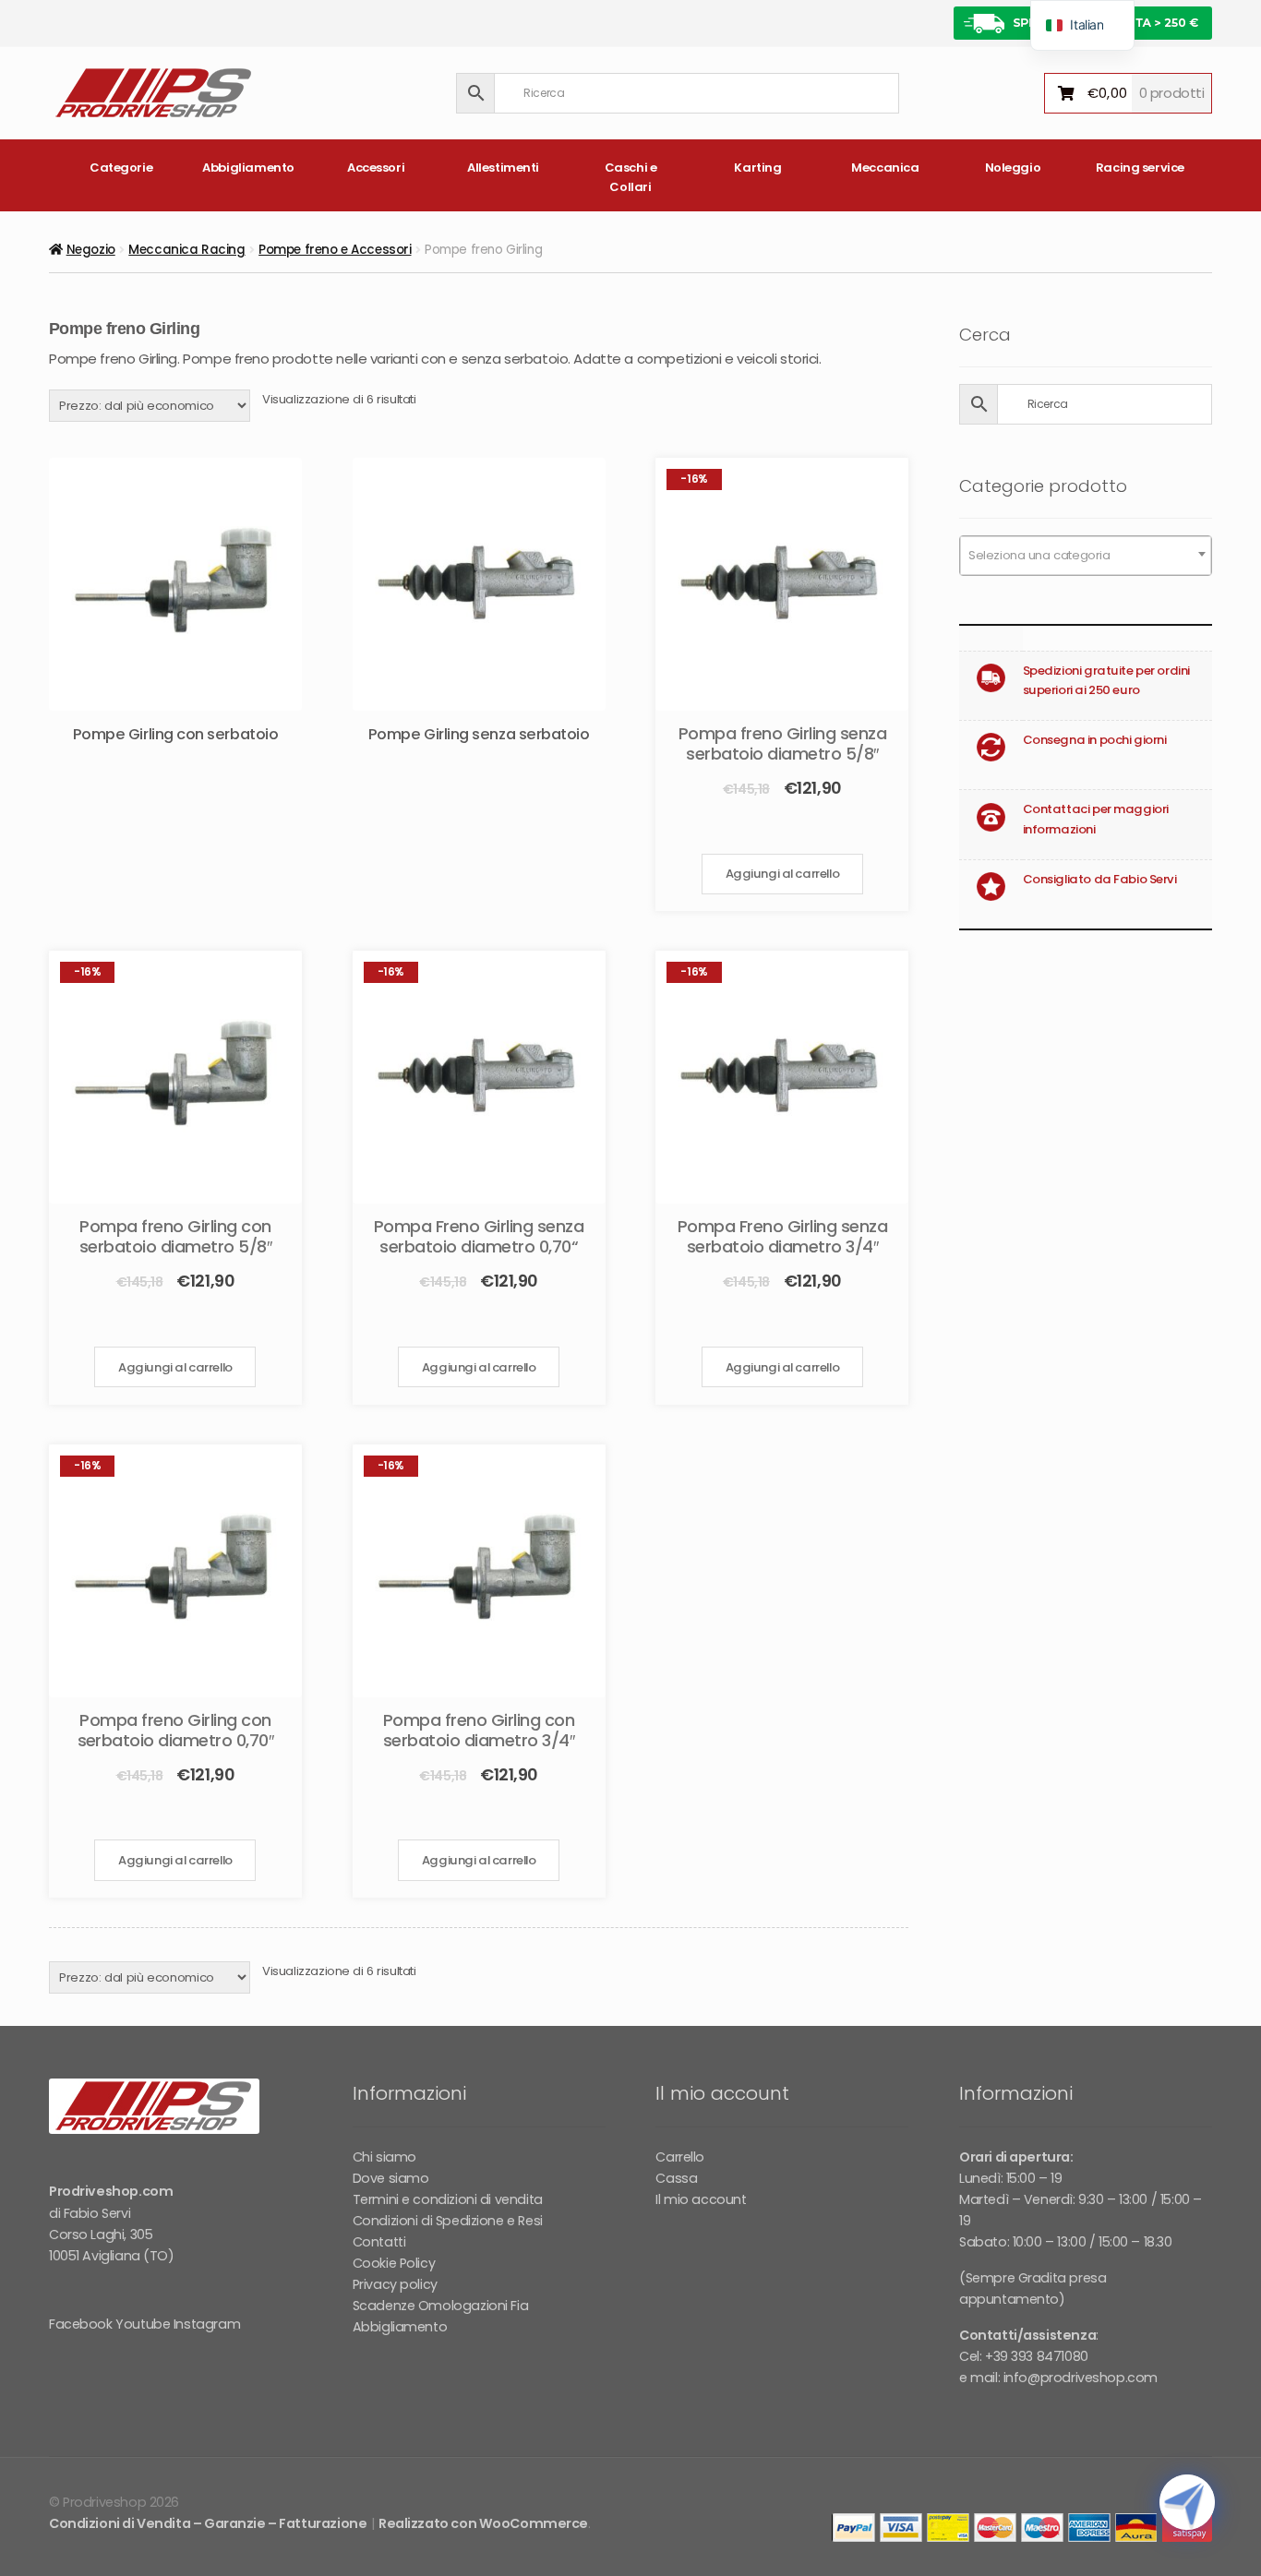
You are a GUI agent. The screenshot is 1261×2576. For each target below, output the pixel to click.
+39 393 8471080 (1037, 2356)
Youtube (143, 2324)
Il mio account (701, 2199)
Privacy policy (395, 2284)
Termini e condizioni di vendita (448, 2199)
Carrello (680, 2157)
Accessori (376, 168)
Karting (757, 168)
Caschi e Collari (631, 177)
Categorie (121, 168)
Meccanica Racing (186, 250)
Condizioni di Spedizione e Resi (448, 2221)
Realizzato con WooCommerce (483, 2523)
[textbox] (1086, 556)
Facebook (81, 2324)
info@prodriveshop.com (1081, 2378)
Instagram (207, 2324)
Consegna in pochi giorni (1095, 740)
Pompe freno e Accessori (335, 250)
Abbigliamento (248, 168)
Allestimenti (503, 168)
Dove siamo (391, 2178)
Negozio (91, 250)
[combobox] (1086, 556)
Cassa (676, 2178)
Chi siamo (384, 2157)
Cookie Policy (394, 2263)
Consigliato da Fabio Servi (1100, 879)
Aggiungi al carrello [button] (783, 874)
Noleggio (1013, 168)
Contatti (379, 2242)
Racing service (1140, 168)
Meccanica (885, 168)
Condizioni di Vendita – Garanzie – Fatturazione (208, 2523)
